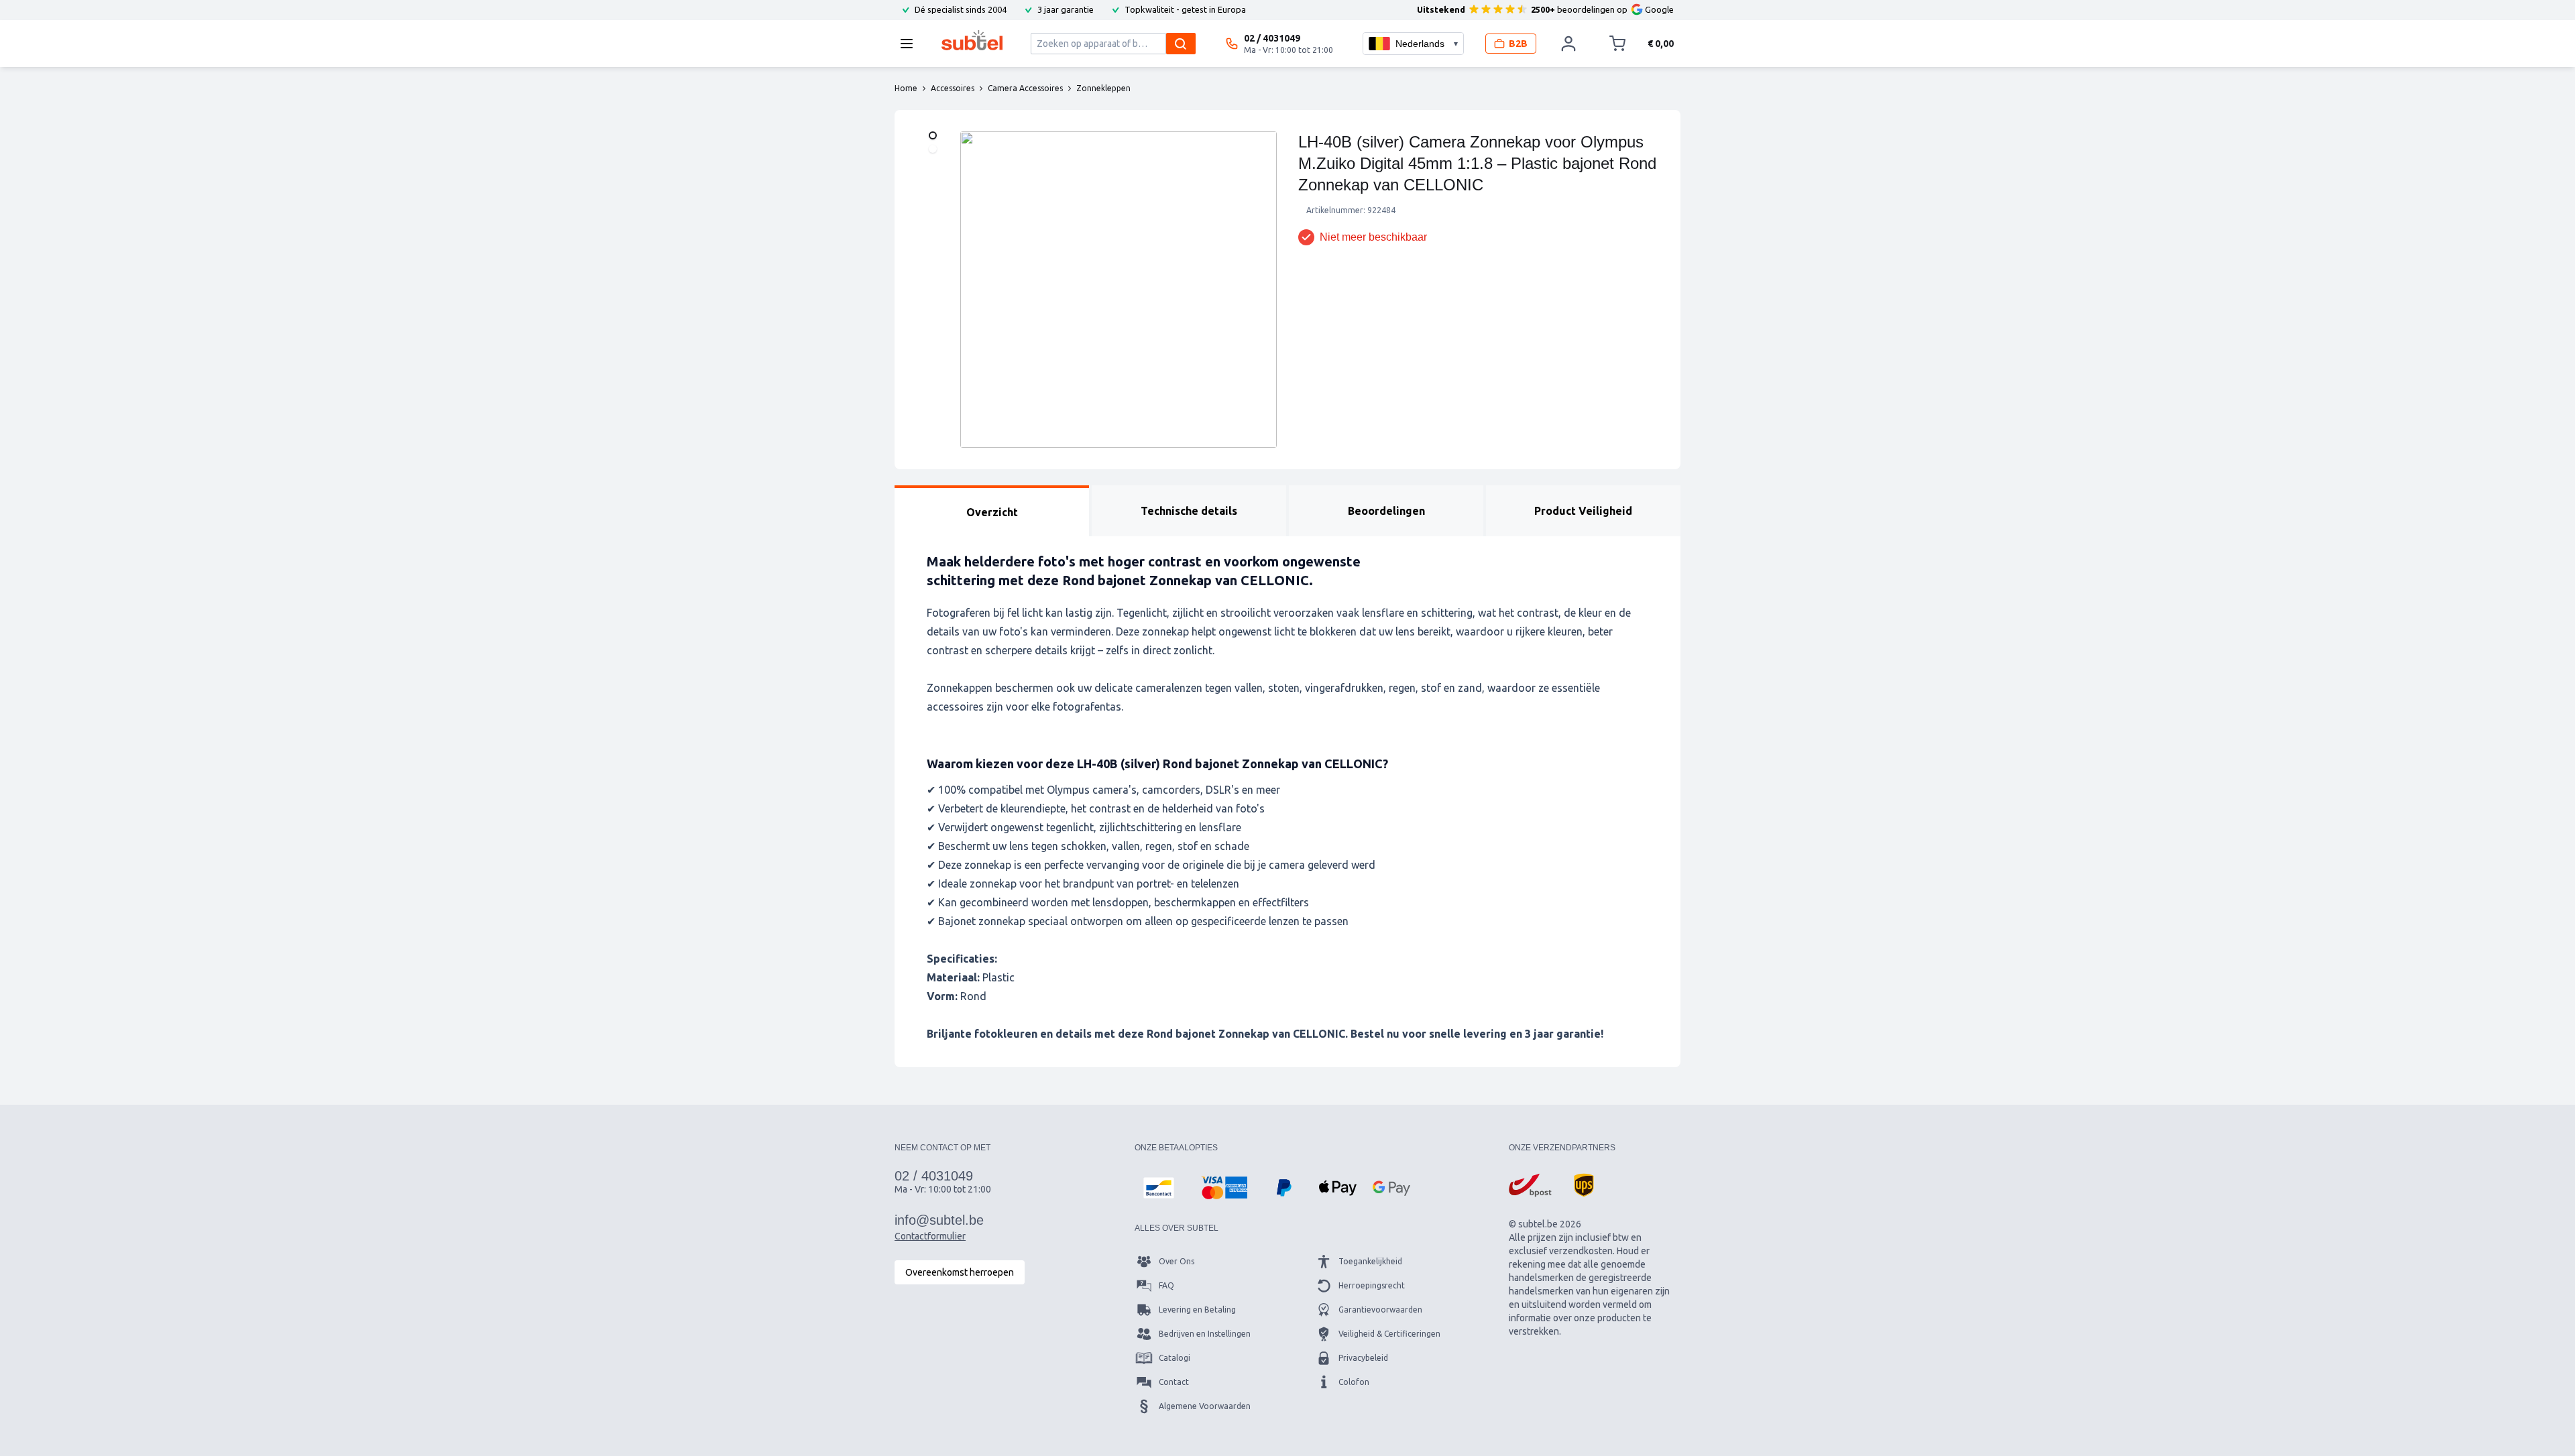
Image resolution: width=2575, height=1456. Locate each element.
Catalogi (1175, 1358)
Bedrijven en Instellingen (1205, 1334)
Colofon (1354, 1382)
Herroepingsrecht (1372, 1285)
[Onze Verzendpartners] (1530, 1185)
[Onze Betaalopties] (1159, 1188)
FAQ (1166, 1285)
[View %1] (933, 135)
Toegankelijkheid (1370, 1261)
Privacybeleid (1363, 1358)
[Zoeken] (1181, 44)
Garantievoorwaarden (1380, 1310)
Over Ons (1177, 1261)
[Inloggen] (1568, 44)
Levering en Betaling (1197, 1310)
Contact (1174, 1382)
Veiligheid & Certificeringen (1389, 1334)
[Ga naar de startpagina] (972, 40)
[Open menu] (911, 44)
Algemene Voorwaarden (1205, 1406)
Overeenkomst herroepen (960, 1272)
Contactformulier (930, 1236)
